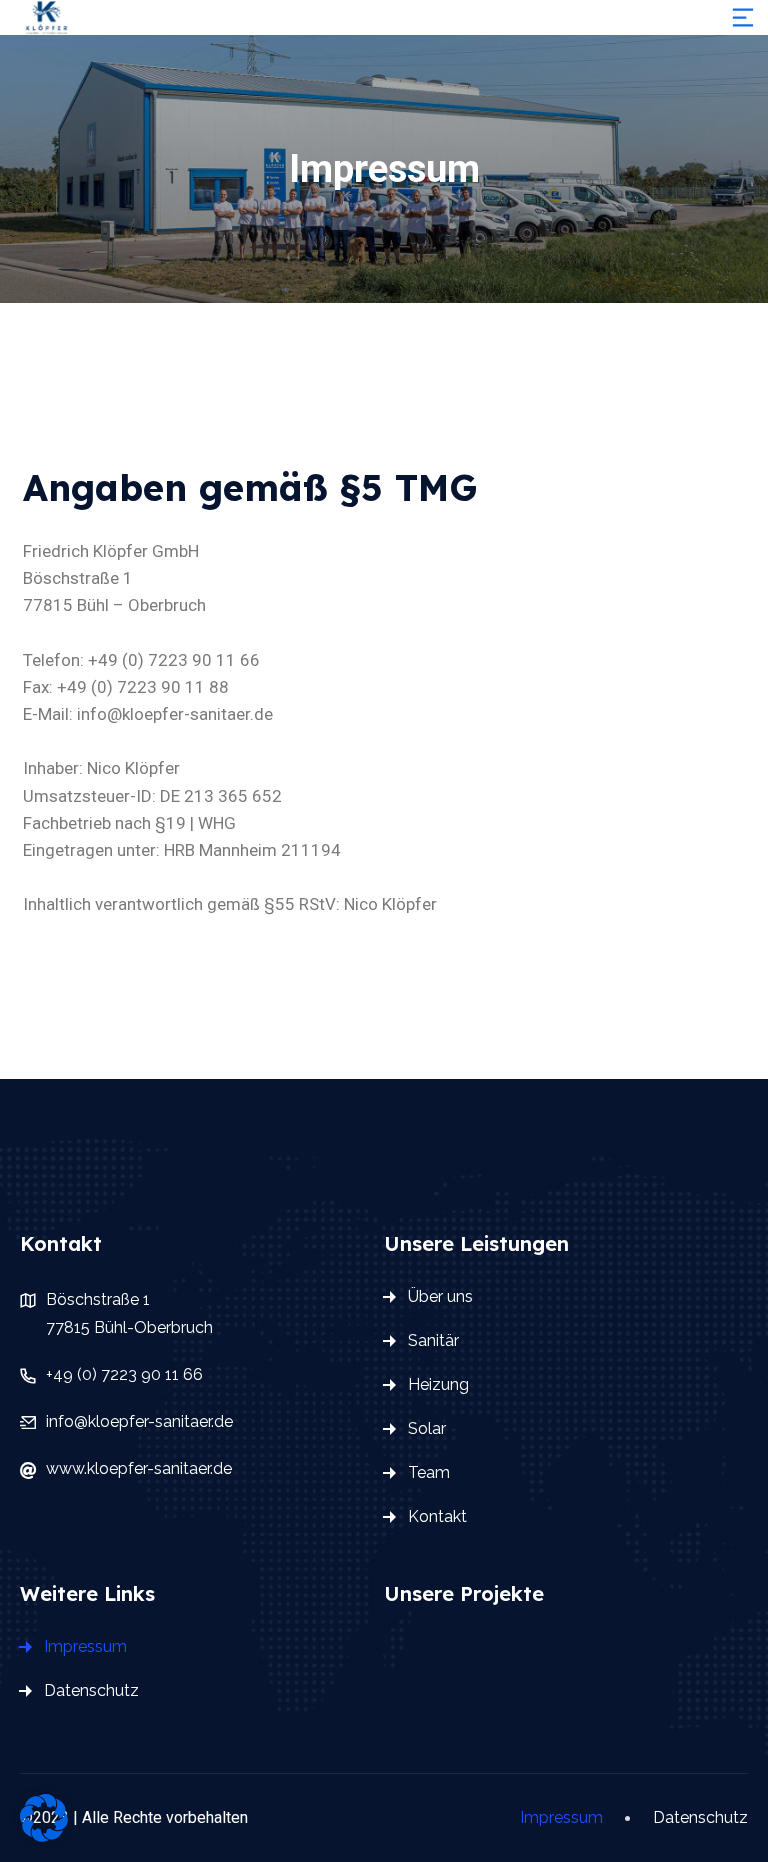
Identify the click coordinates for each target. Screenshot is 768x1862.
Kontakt (437, 1516)
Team (429, 1472)
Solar (427, 1428)
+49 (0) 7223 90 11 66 (124, 1374)
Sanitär (433, 1340)
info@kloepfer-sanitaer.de (139, 1421)
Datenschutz (91, 1690)
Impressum (85, 1646)
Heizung (438, 1384)
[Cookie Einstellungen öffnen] (44, 1816)
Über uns (440, 1296)
